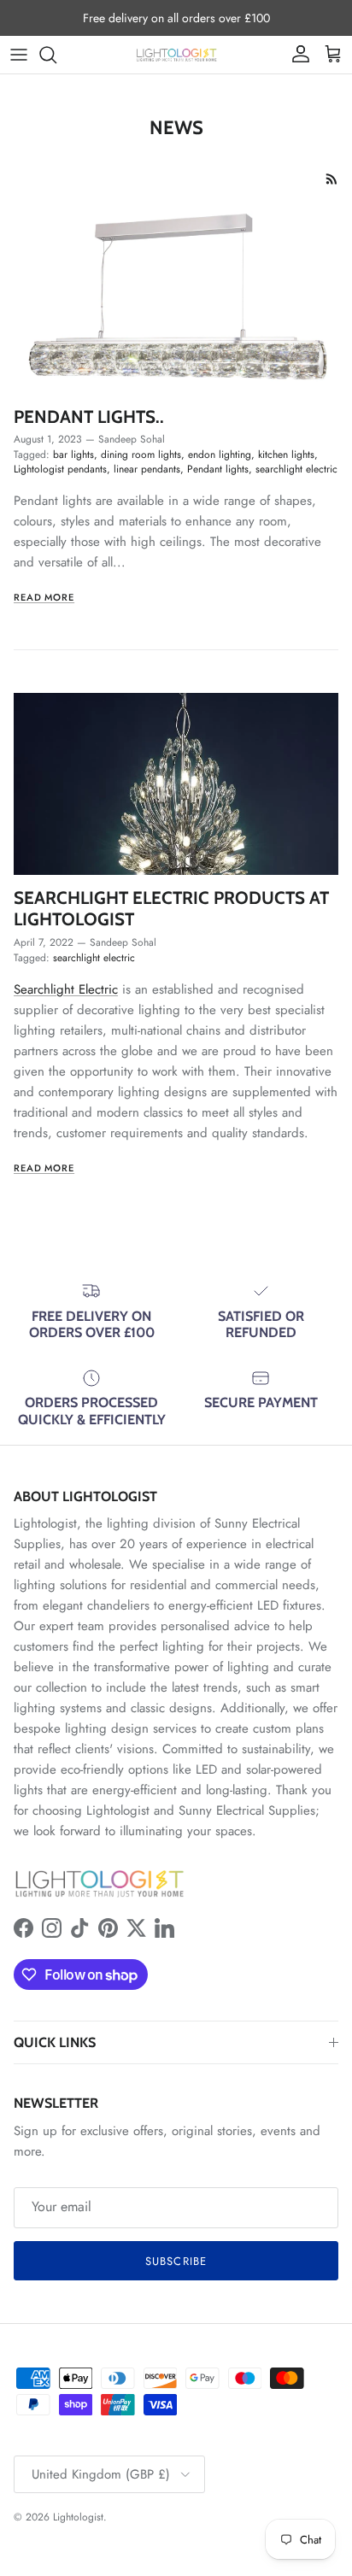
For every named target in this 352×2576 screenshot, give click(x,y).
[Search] (56, 55)
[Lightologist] (176, 55)
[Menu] (19, 55)
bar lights (73, 455)
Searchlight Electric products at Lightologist (171, 908)
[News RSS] (332, 179)
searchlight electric (296, 469)
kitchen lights (286, 455)
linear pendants (147, 469)
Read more (44, 597)
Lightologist (78, 2517)
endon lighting (220, 455)
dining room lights (141, 455)
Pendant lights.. (89, 417)
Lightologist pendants (60, 469)
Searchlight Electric (66, 989)
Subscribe (176, 2261)
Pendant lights (218, 469)
